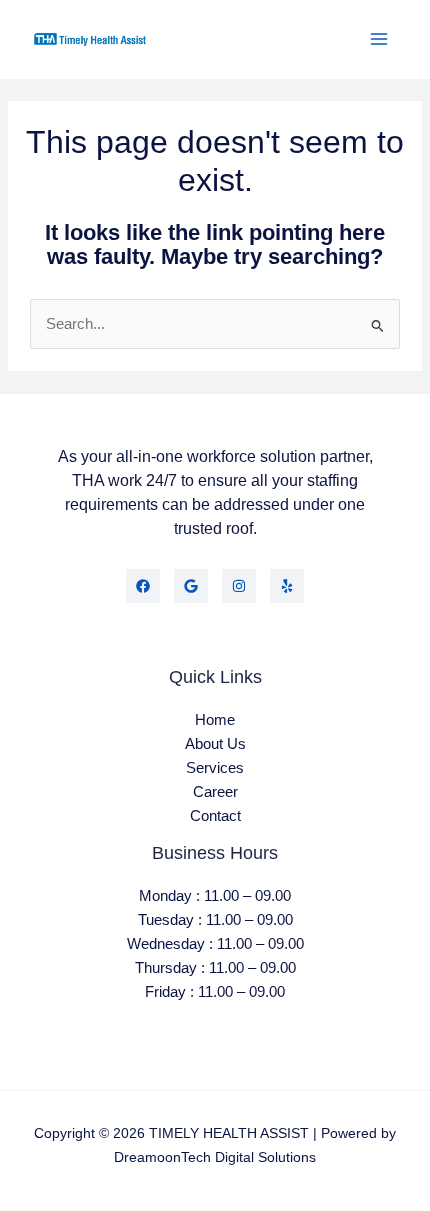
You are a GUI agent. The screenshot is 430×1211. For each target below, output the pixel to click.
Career (215, 792)
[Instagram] (239, 586)
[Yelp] (287, 586)
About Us (215, 744)
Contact (215, 816)
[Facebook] (143, 586)
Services (215, 768)
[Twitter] (191, 586)
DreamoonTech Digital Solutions (215, 1157)
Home (215, 720)
